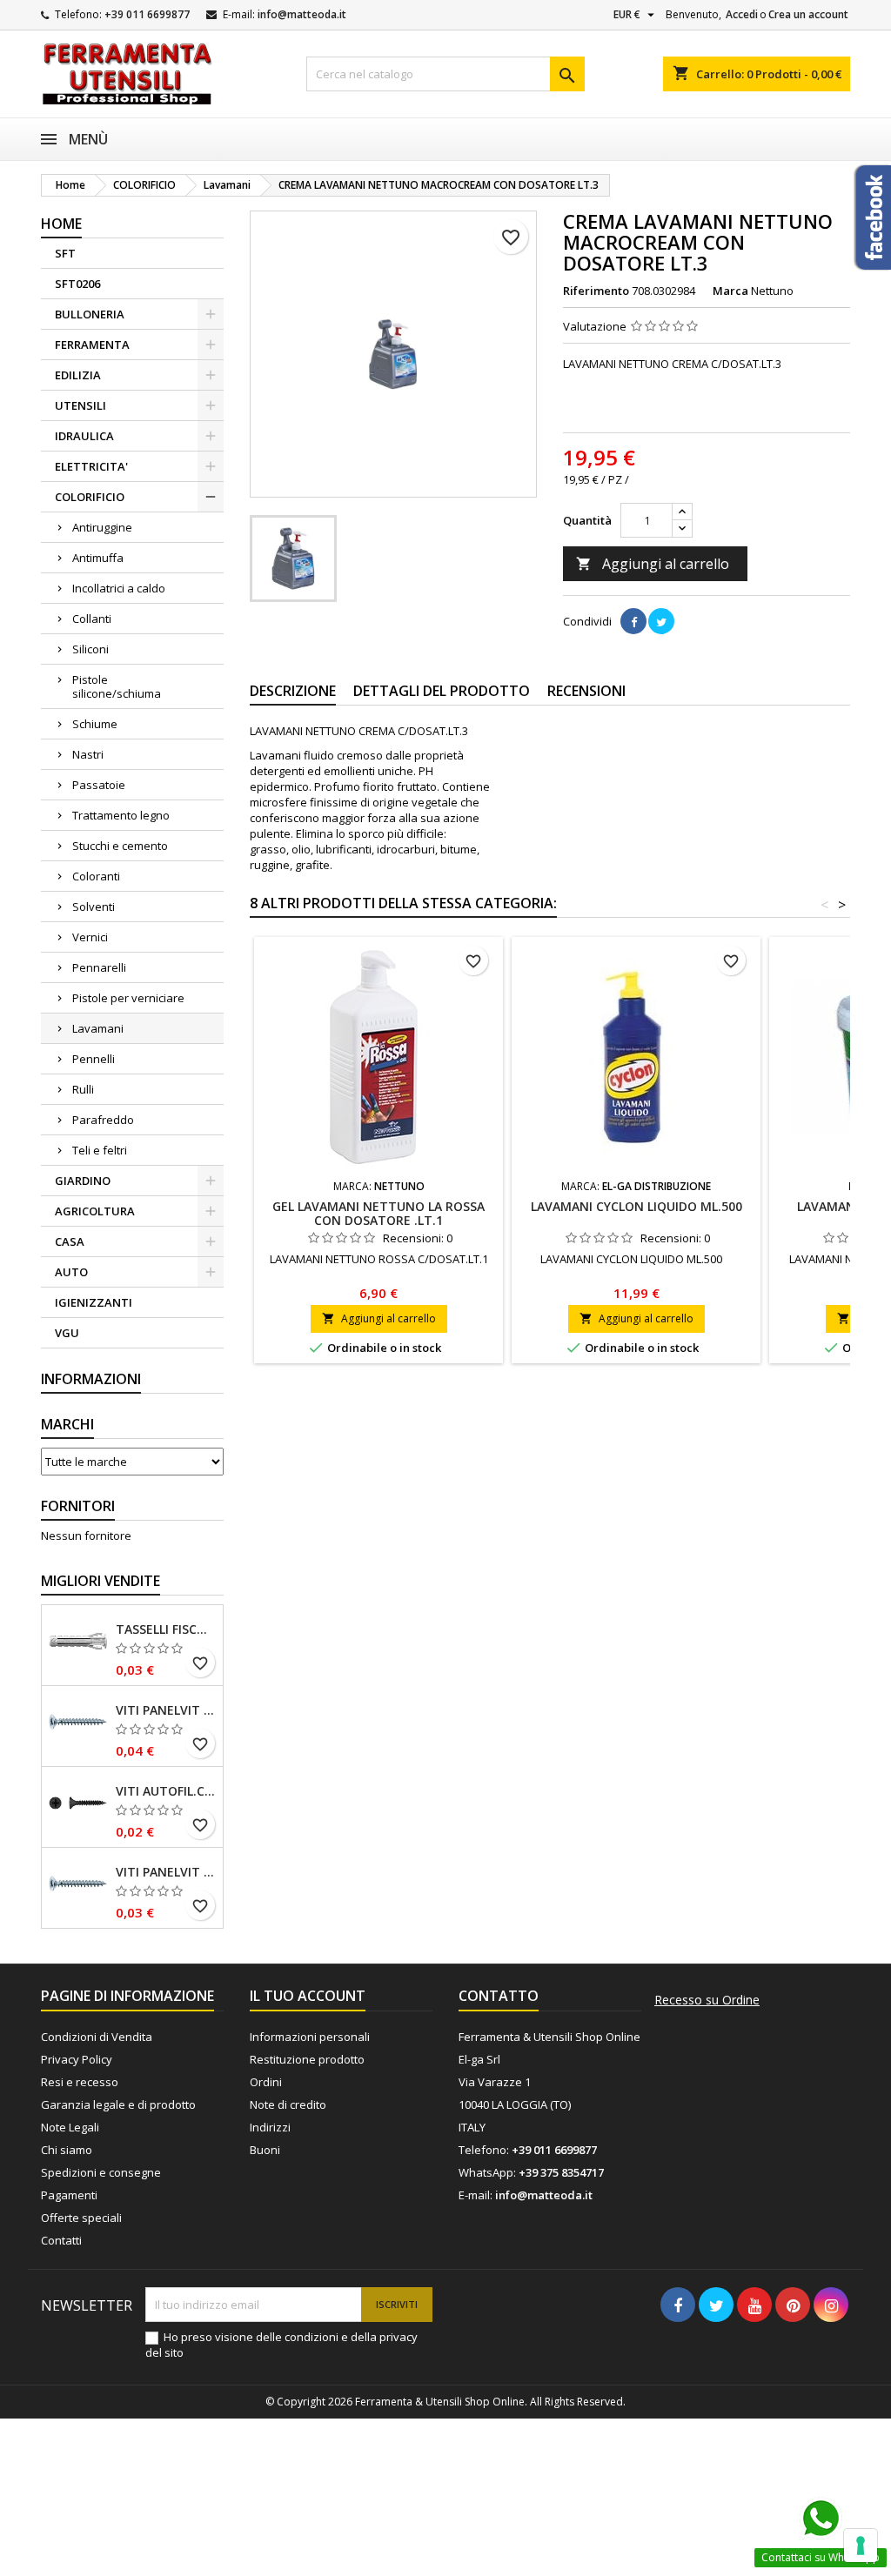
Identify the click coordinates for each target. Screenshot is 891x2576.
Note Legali (70, 2127)
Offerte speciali (81, 2218)
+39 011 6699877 (147, 14)
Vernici (90, 937)
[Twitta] (661, 621)
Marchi (67, 1424)
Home (61, 224)
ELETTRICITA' (91, 466)
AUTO (71, 1272)
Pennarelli (99, 967)
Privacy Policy (77, 2059)
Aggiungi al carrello (653, 564)
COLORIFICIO (90, 497)
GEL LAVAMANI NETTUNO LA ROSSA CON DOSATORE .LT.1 (379, 1213)
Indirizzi (270, 2127)
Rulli (83, 1089)
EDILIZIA (78, 375)
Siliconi (90, 649)
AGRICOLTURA (95, 1211)
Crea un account (808, 14)
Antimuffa (98, 558)
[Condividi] (633, 621)
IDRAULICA (84, 436)
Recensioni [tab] (586, 691)
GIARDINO (83, 1181)
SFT (65, 253)
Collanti (92, 619)
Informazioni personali (310, 2037)
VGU (67, 1333)
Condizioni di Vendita (97, 2037)
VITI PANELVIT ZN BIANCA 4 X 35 (166, 1872)
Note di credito (288, 2104)
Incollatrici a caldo (119, 588)
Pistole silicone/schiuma (117, 686)
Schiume (95, 724)
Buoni (265, 2150)
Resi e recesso (80, 2082)
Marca (730, 291)
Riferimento (596, 291)
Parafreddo (103, 1120)
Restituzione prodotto (307, 2059)
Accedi (742, 14)
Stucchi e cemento (120, 846)
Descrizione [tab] (293, 691)
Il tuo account (308, 1996)
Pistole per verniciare (128, 998)
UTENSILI (80, 405)
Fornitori (78, 1506)
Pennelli (94, 1059)
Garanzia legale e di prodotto (118, 2104)
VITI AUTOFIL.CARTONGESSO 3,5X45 (166, 1791)
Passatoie (99, 785)
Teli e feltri (100, 1150)
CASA (70, 1241)
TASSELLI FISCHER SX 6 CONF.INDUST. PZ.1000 (166, 1629)
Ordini (266, 2082)
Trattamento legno (121, 815)
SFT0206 (77, 284)
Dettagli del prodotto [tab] (442, 691)
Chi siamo (67, 2150)
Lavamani (98, 1028)
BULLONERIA (90, 314)
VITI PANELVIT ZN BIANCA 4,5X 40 (166, 1710)
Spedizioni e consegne (101, 2172)
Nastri (88, 754)
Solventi (94, 907)
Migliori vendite (100, 1581)
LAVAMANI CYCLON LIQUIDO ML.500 (636, 1206)
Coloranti (96, 876)
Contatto (499, 1996)
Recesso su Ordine (707, 2000)
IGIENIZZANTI (94, 1302)
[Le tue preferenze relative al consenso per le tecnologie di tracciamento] (861, 2546)
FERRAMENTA (92, 345)
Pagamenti (69, 2195)
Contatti (61, 2240)
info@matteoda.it (302, 14)
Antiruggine (102, 527)
